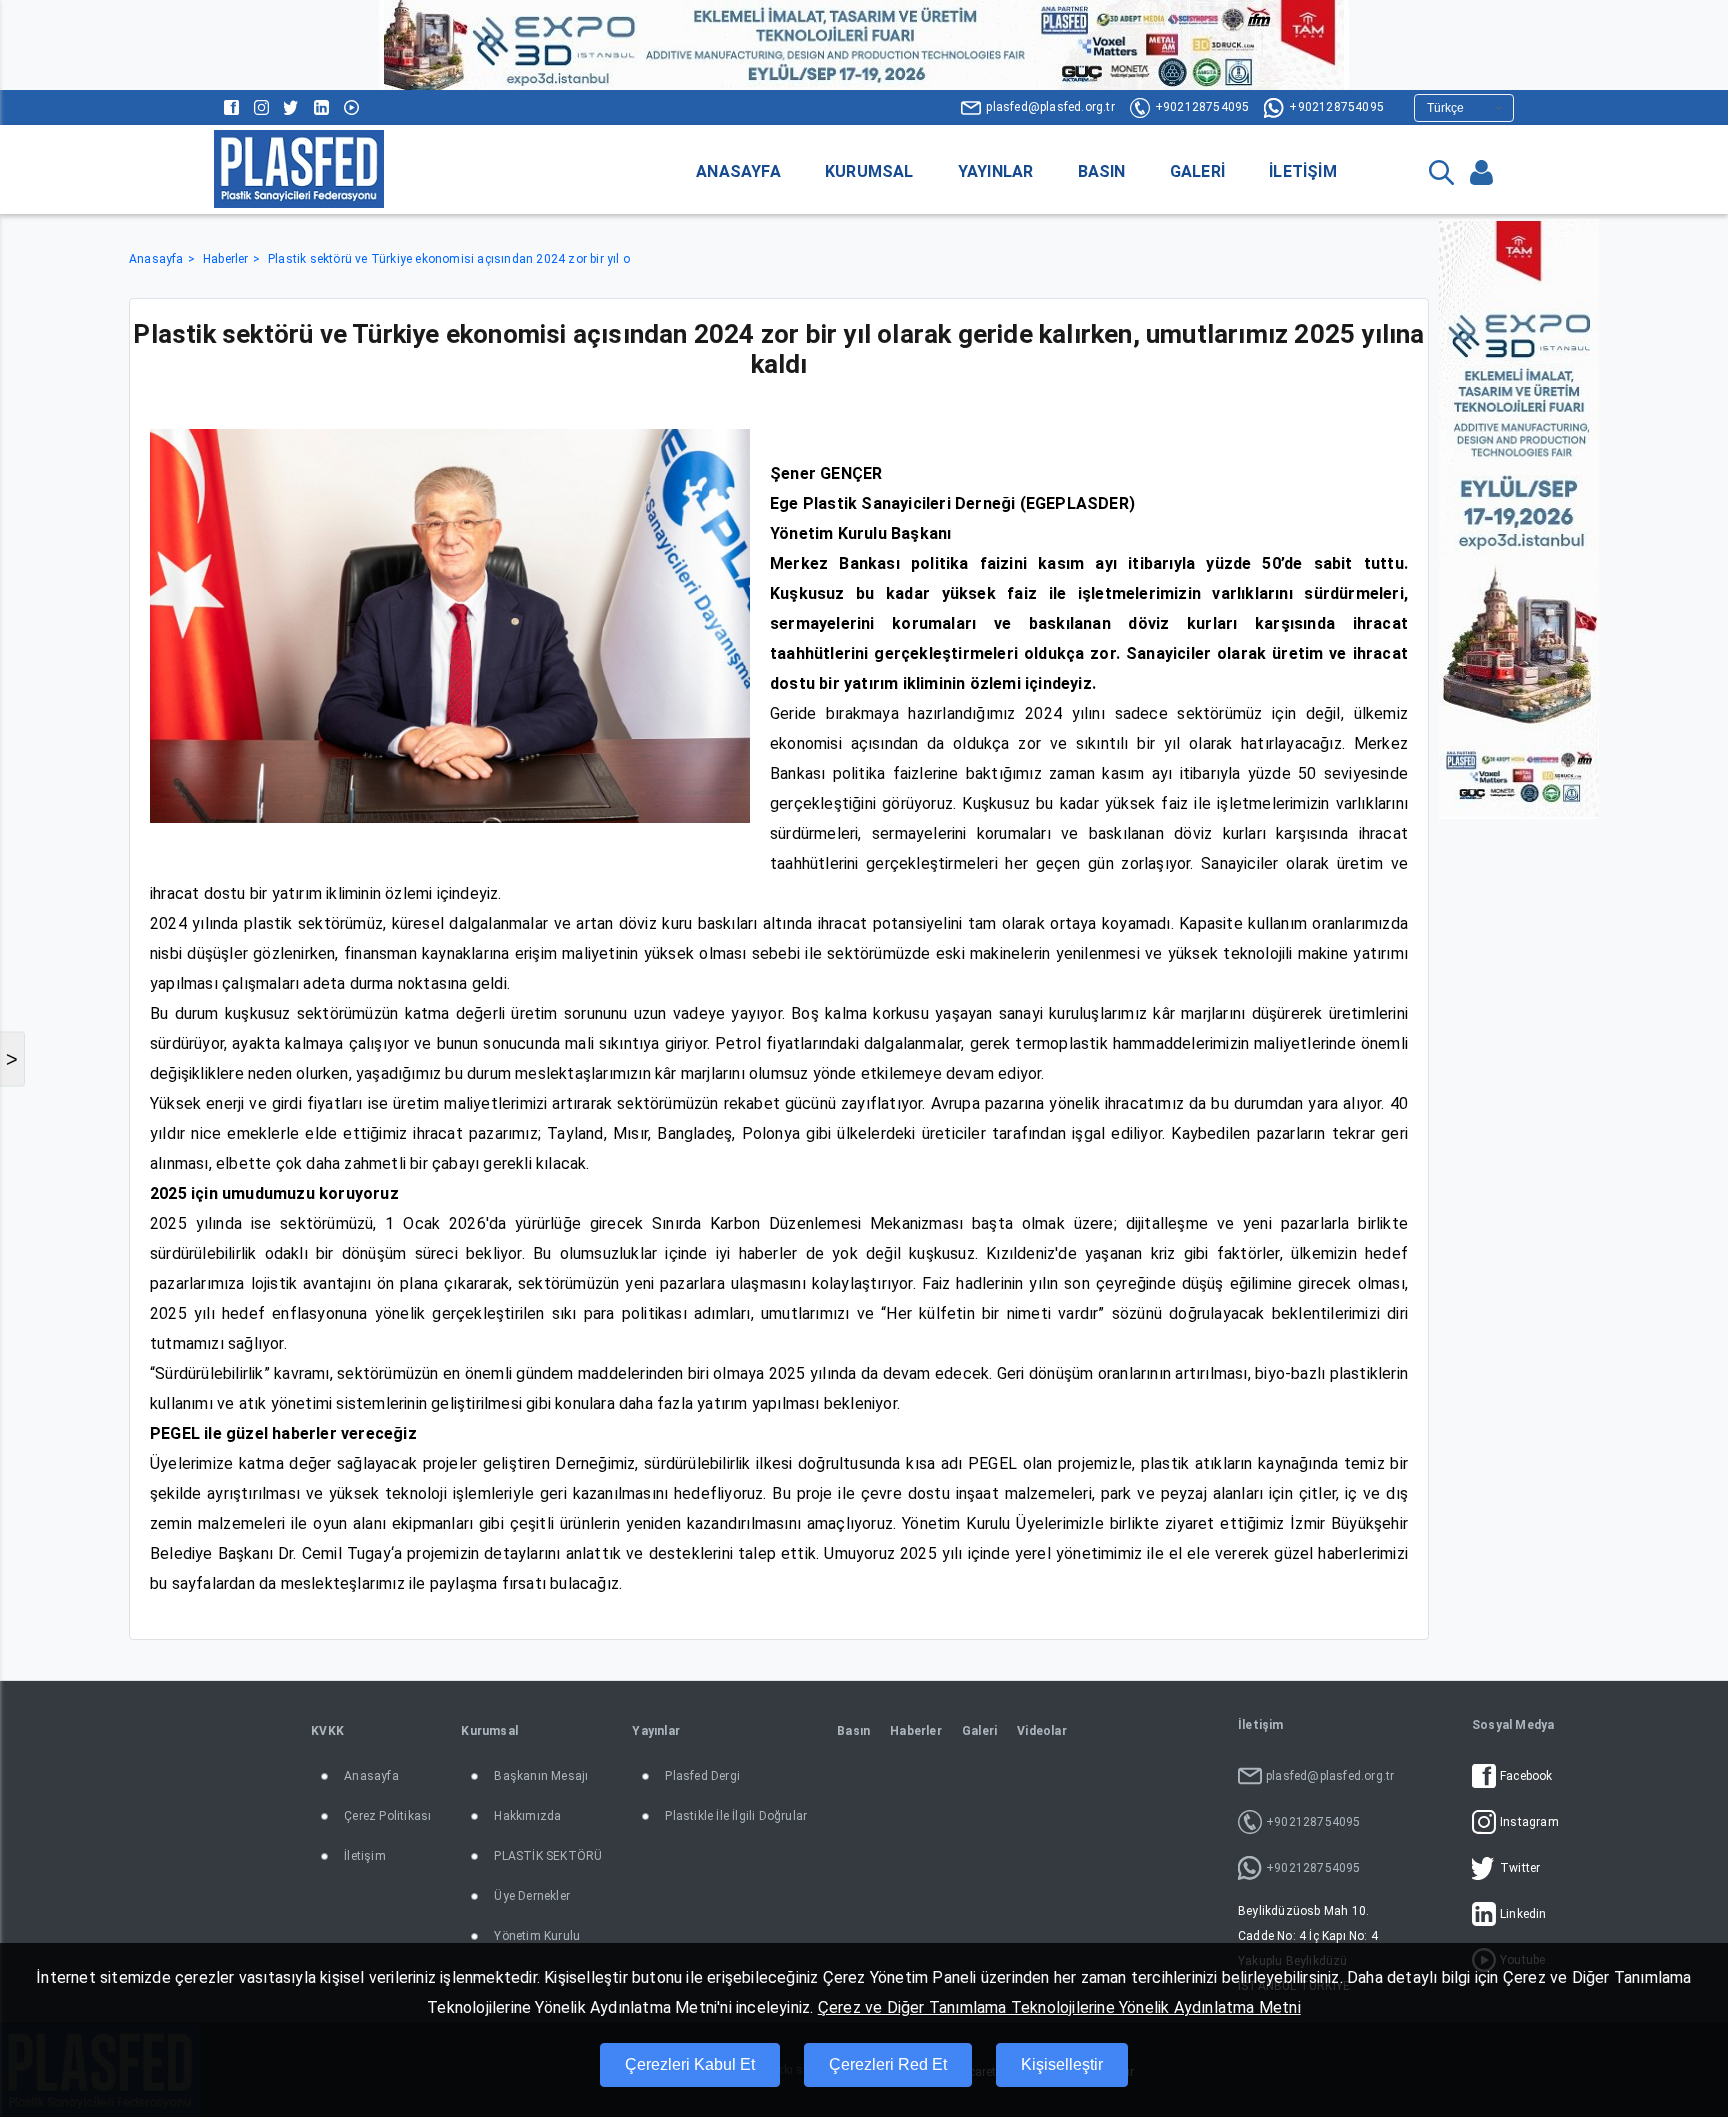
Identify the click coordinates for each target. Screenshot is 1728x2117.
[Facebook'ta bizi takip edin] (231, 107)
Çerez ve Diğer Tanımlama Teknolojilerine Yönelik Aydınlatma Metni (1059, 2007)
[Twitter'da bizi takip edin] (291, 107)
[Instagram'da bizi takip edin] (261, 107)
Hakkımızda (527, 1816)
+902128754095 (1202, 107)
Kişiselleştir (1062, 2064)
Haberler (226, 259)
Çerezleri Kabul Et (690, 2064)
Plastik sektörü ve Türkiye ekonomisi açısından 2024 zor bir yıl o (449, 259)
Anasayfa (738, 171)
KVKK (327, 1731)
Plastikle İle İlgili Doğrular (736, 1816)
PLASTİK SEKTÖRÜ (548, 1856)
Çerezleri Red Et (888, 2064)
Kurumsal (869, 171)
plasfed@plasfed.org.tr (1050, 107)
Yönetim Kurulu (537, 1936)
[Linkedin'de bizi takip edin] (321, 107)
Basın (1102, 171)
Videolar (1042, 1731)
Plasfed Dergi (702, 1776)
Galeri (1197, 171)
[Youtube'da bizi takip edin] (351, 107)
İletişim (1303, 171)
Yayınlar (996, 171)
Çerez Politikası (387, 1816)
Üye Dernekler (532, 1896)
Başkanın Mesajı (541, 1776)
